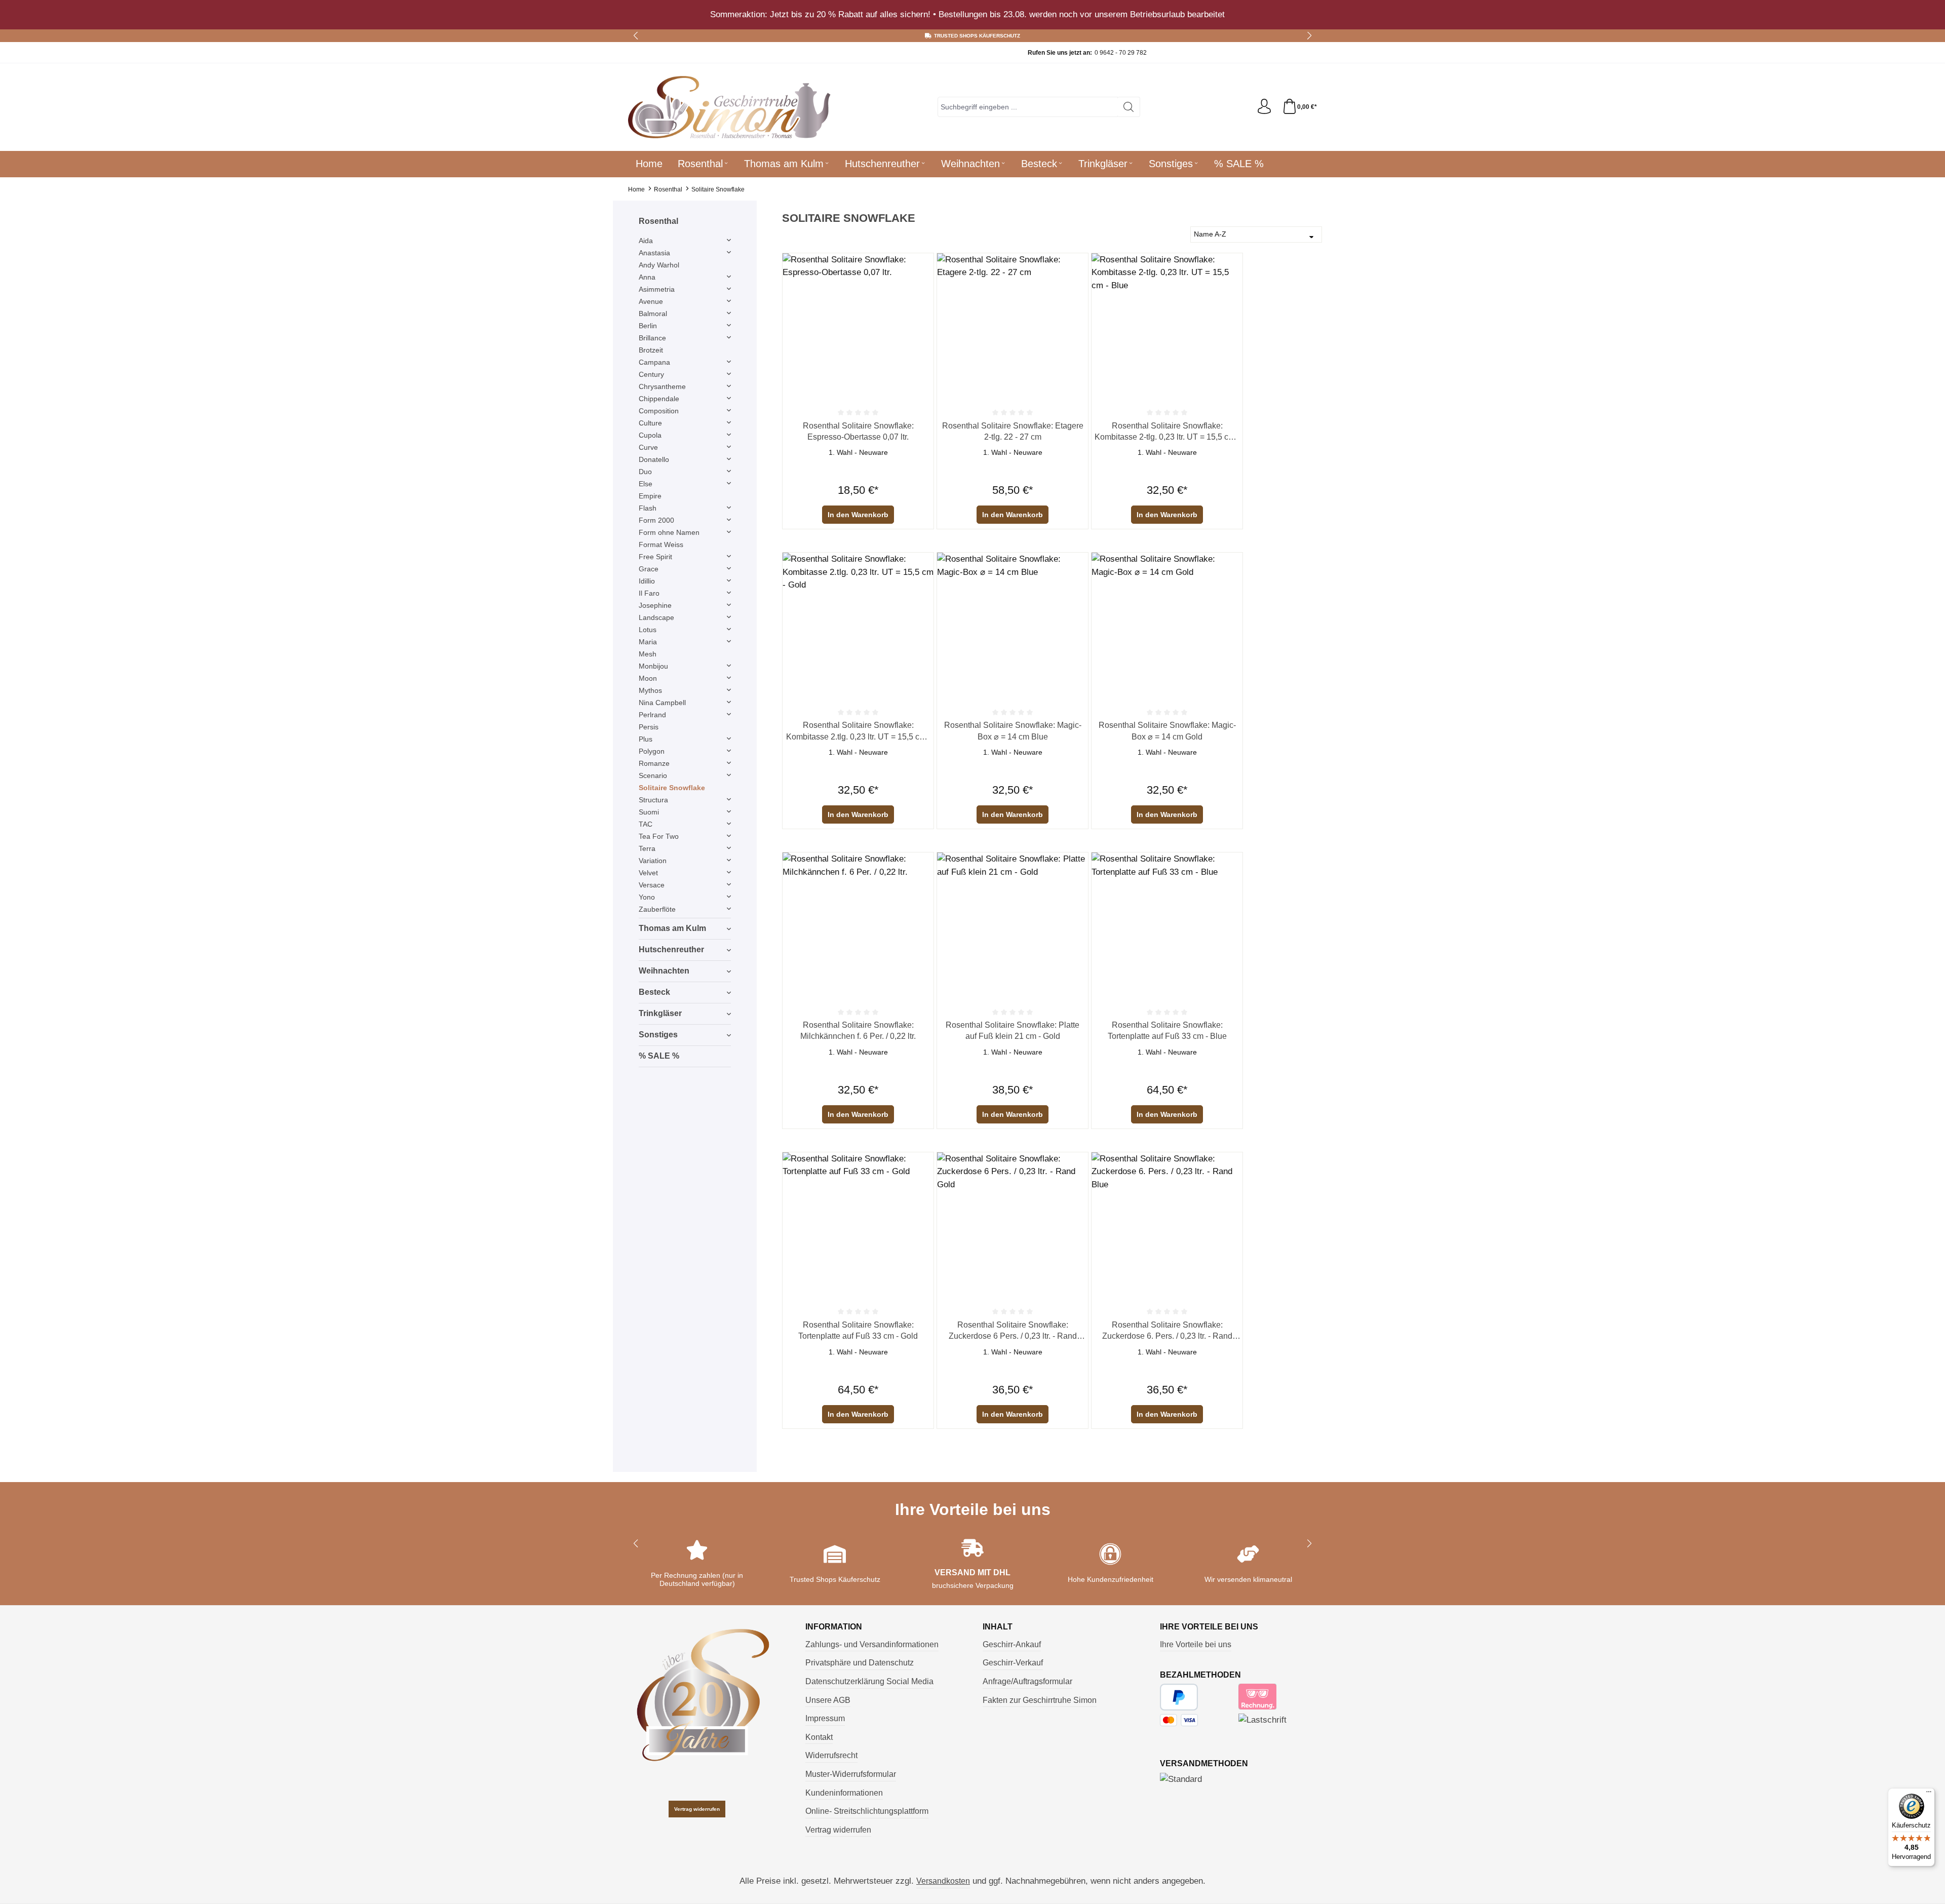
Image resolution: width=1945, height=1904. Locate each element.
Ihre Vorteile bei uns (1196, 1644)
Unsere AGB (828, 1700)
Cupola (650, 435)
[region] (972, 15)
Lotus (648, 630)
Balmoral (653, 314)
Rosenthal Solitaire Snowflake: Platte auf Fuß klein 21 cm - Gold (1013, 1031)
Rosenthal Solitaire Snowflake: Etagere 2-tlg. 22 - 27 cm (1013, 431)
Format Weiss (661, 545)
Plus (646, 739)
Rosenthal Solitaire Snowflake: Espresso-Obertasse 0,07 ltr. (858, 431)
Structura (653, 800)
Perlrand (652, 715)
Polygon (652, 751)
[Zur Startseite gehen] (729, 107)
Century (651, 374)
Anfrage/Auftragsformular (1027, 1681)
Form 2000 (656, 520)
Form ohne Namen (669, 532)
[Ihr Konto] (1264, 107)
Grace (649, 569)
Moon (648, 678)
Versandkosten (943, 1881)
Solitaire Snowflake (672, 788)
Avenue (651, 301)
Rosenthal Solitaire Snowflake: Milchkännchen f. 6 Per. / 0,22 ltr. (858, 1031)
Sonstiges (658, 1035)
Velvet (648, 873)
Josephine (655, 605)
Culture (650, 423)
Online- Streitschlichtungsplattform (867, 1811)
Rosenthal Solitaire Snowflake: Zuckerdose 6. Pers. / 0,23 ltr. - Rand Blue (1167, 1331)
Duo (645, 472)
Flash (648, 508)
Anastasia (654, 253)
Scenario (653, 775)
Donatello (654, 459)
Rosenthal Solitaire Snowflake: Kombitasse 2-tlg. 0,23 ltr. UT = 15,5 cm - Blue (1167, 432)
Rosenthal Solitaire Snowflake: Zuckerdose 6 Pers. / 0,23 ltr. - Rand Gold (1013, 1331)
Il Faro (649, 593)
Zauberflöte (657, 909)
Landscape (656, 617)
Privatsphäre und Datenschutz (860, 1663)
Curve (648, 447)
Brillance (652, 338)
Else (646, 484)
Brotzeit (651, 350)
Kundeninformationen (844, 1793)
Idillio (647, 581)
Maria (648, 642)
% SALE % (659, 1056)
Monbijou (653, 666)
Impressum (825, 1718)
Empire (650, 496)
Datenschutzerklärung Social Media (869, 1681)
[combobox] (1028, 107)
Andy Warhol (659, 265)
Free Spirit (655, 557)
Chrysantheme (662, 386)
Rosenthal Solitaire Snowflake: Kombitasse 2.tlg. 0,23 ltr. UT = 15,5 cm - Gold (858, 732)
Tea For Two (659, 836)
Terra (647, 848)
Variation (653, 861)
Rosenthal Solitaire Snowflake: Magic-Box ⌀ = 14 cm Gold (1167, 731)
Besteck (654, 992)
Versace (652, 885)
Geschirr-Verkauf (1013, 1663)
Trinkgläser (660, 1013)
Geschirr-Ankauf (1012, 1644)
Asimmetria (657, 289)
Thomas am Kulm (672, 928)
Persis (649, 727)
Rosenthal (658, 221)
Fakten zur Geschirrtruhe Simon (1040, 1700)
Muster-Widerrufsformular (851, 1774)
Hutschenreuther (671, 949)
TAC (646, 824)
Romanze (654, 763)
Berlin (648, 326)
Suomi (649, 812)
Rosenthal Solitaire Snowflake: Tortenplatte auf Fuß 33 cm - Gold (858, 1330)
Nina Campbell (662, 703)
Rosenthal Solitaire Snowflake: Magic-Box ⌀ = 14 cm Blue (1013, 731)
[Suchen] (1129, 107)
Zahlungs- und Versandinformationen (872, 1644)
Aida (646, 241)
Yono (647, 897)
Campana (654, 362)
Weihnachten (664, 971)
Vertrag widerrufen (697, 1809)
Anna (647, 277)
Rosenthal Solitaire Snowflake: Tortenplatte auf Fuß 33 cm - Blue (1167, 1031)
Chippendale (659, 399)
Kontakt (819, 1737)
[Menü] (1929, 1794)
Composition (659, 411)
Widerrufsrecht (831, 1755)
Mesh (648, 654)
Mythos (650, 690)
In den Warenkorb (858, 515)
